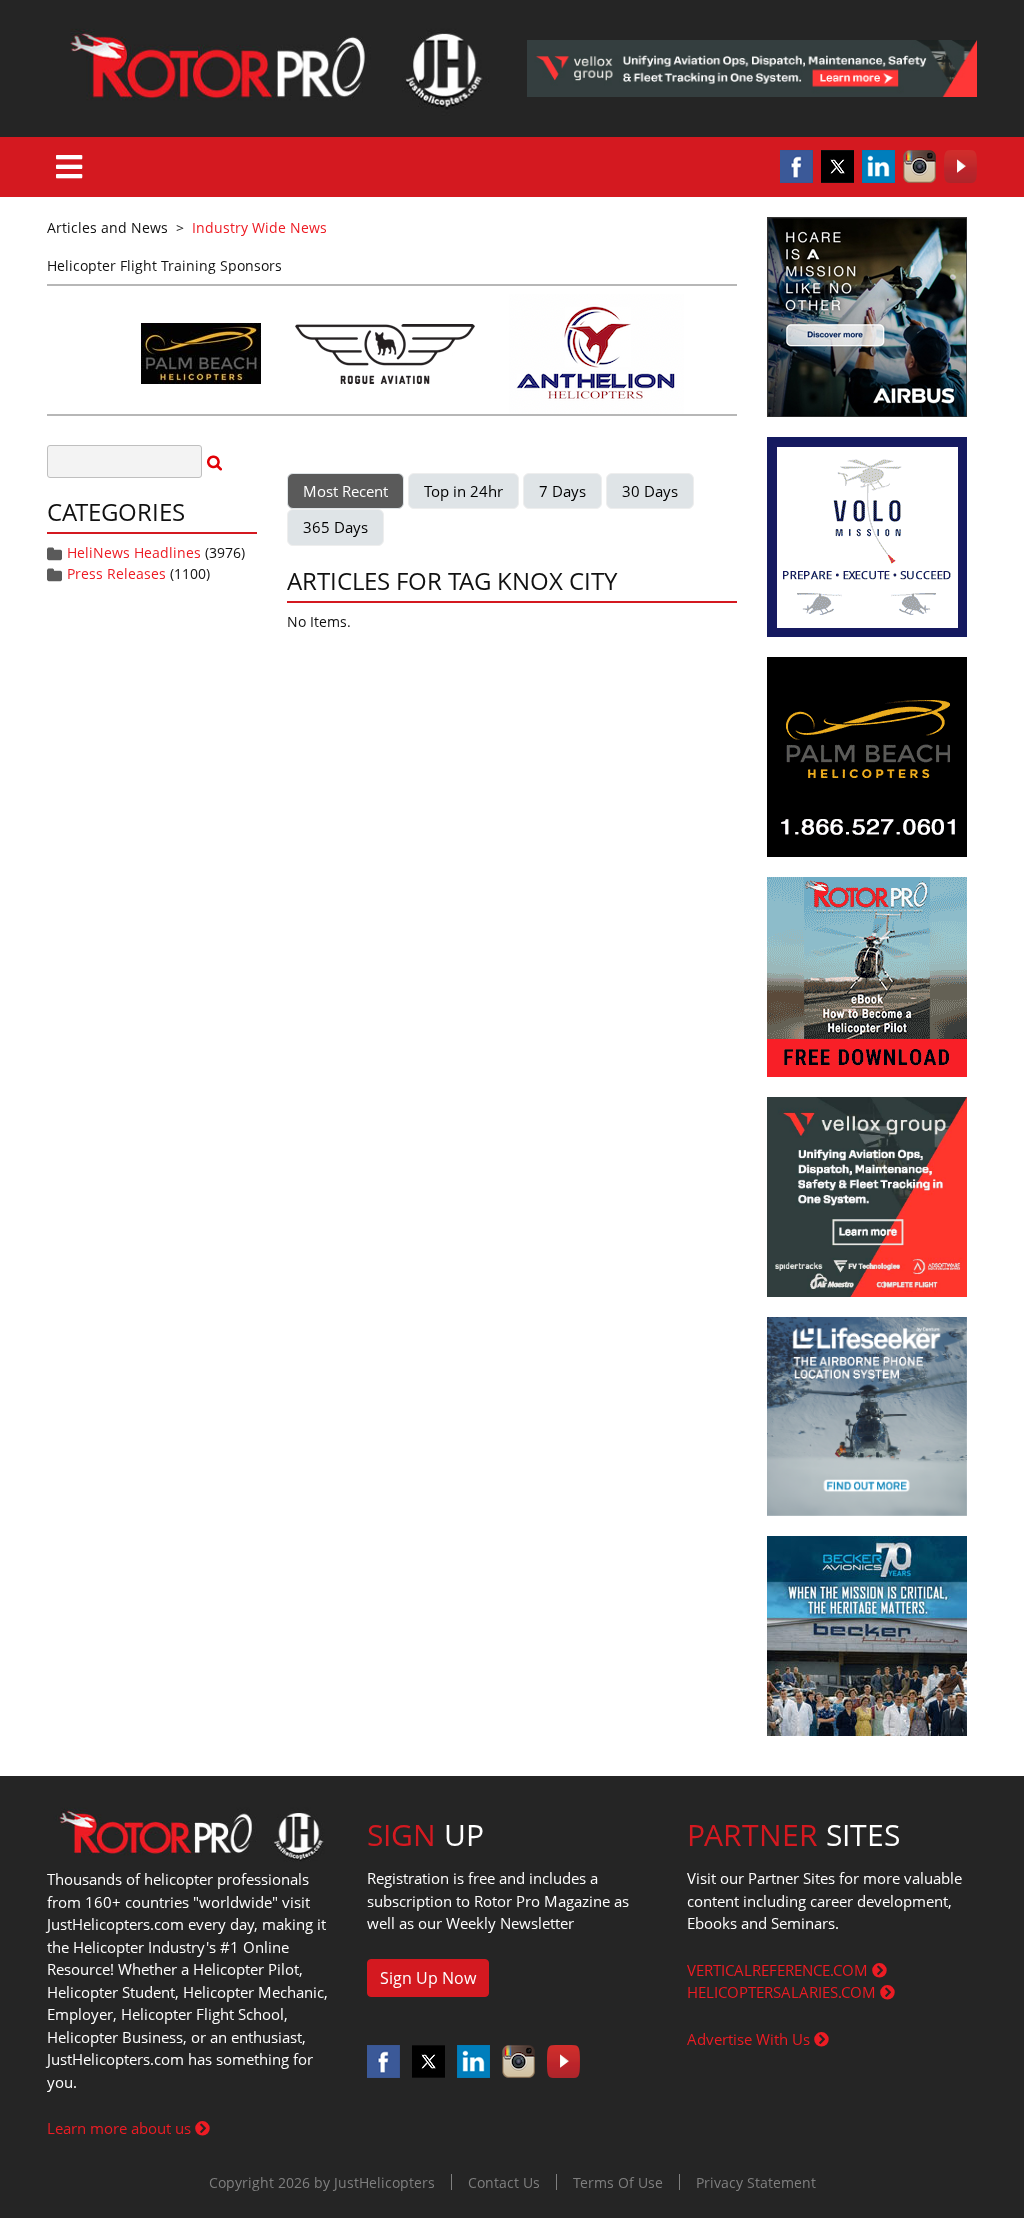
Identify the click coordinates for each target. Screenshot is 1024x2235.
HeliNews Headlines (134, 552)
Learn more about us (121, 2128)
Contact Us (504, 2182)
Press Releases (116, 573)
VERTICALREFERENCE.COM (779, 1970)
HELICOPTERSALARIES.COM (783, 1992)
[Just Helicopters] (272, 68)
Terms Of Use (618, 2182)
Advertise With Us (750, 2039)
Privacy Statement (756, 2182)
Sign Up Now (428, 1978)
